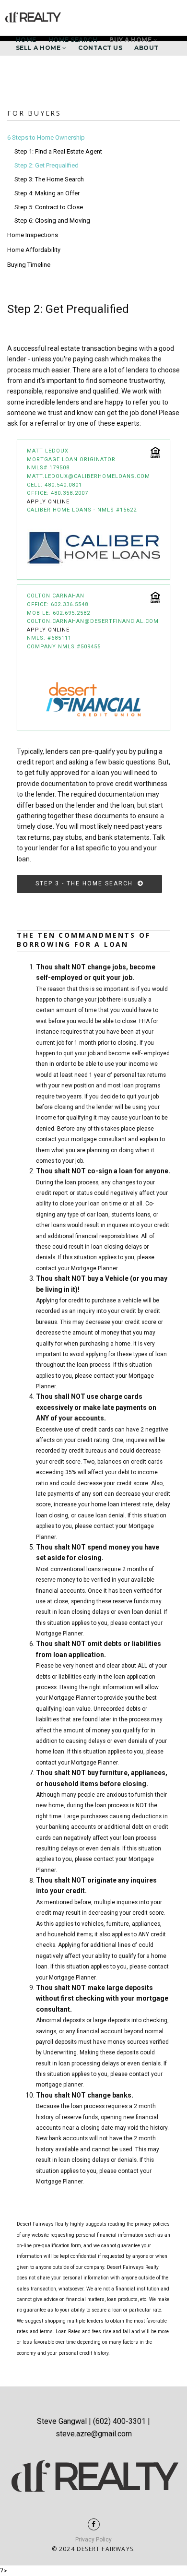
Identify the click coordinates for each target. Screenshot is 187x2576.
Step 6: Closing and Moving (52, 221)
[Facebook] (94, 2524)
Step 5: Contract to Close (49, 207)
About (146, 48)
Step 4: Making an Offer (47, 193)
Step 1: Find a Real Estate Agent (58, 151)
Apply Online (48, 502)
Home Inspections (33, 235)
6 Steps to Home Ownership (46, 137)
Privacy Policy (93, 2540)
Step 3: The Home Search (49, 179)
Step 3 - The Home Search (87, 883)
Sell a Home (39, 48)
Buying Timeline (29, 265)
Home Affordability (34, 250)
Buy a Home (131, 40)
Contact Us (100, 48)
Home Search (73, 40)
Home (26, 40)
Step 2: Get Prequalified (47, 165)
